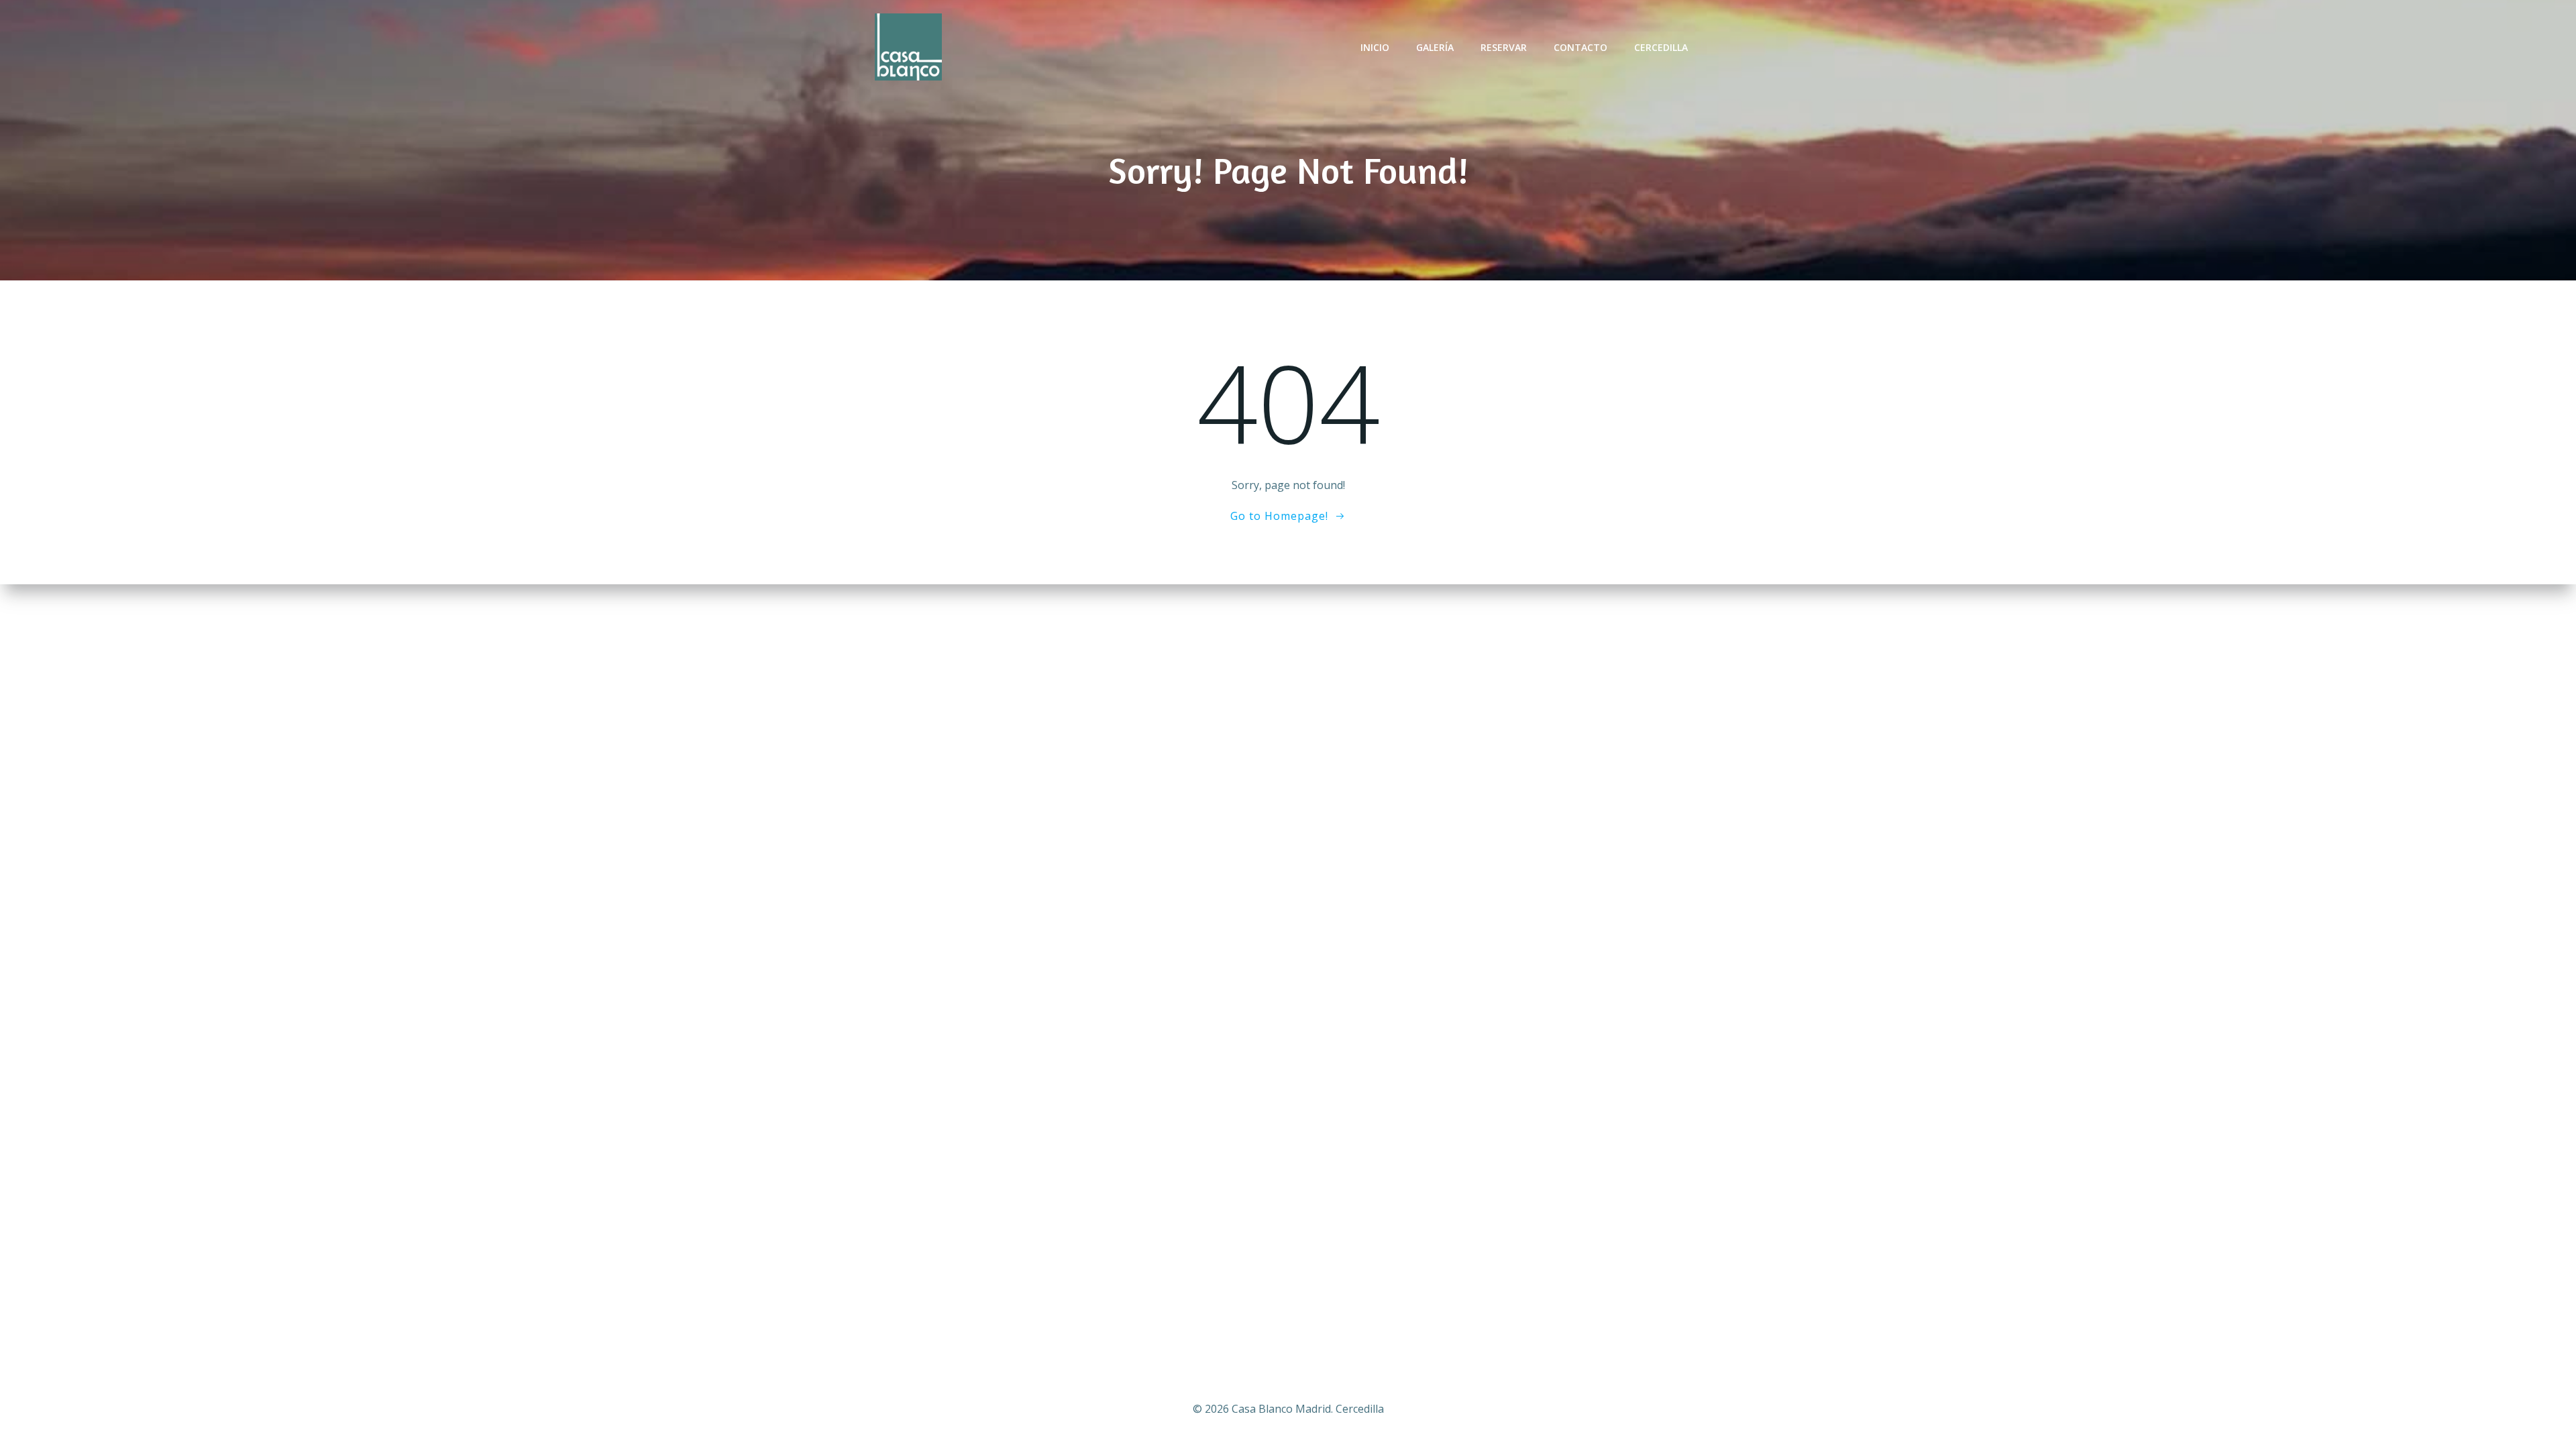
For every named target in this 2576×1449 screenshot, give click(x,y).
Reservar (1504, 47)
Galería (1435, 47)
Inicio (1375, 47)
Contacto (1580, 47)
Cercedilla (1661, 47)
